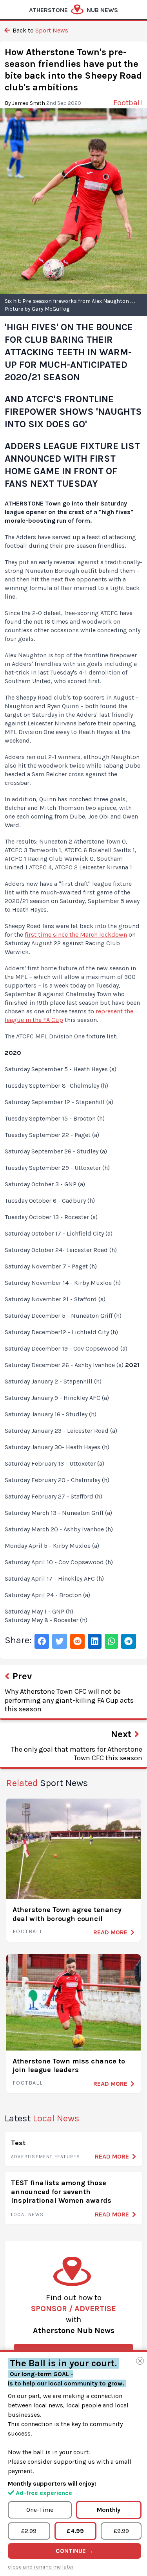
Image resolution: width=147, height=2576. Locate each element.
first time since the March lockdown (76, 935)
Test (18, 2143)
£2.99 (29, 2531)
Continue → (75, 2551)
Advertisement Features (45, 2157)
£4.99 (75, 2531)
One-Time (40, 2510)
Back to (40, 30)
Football (28, 1931)
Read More (110, 1932)
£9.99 (121, 2531)
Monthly (109, 2510)
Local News (27, 2214)
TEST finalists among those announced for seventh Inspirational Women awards (61, 2192)
